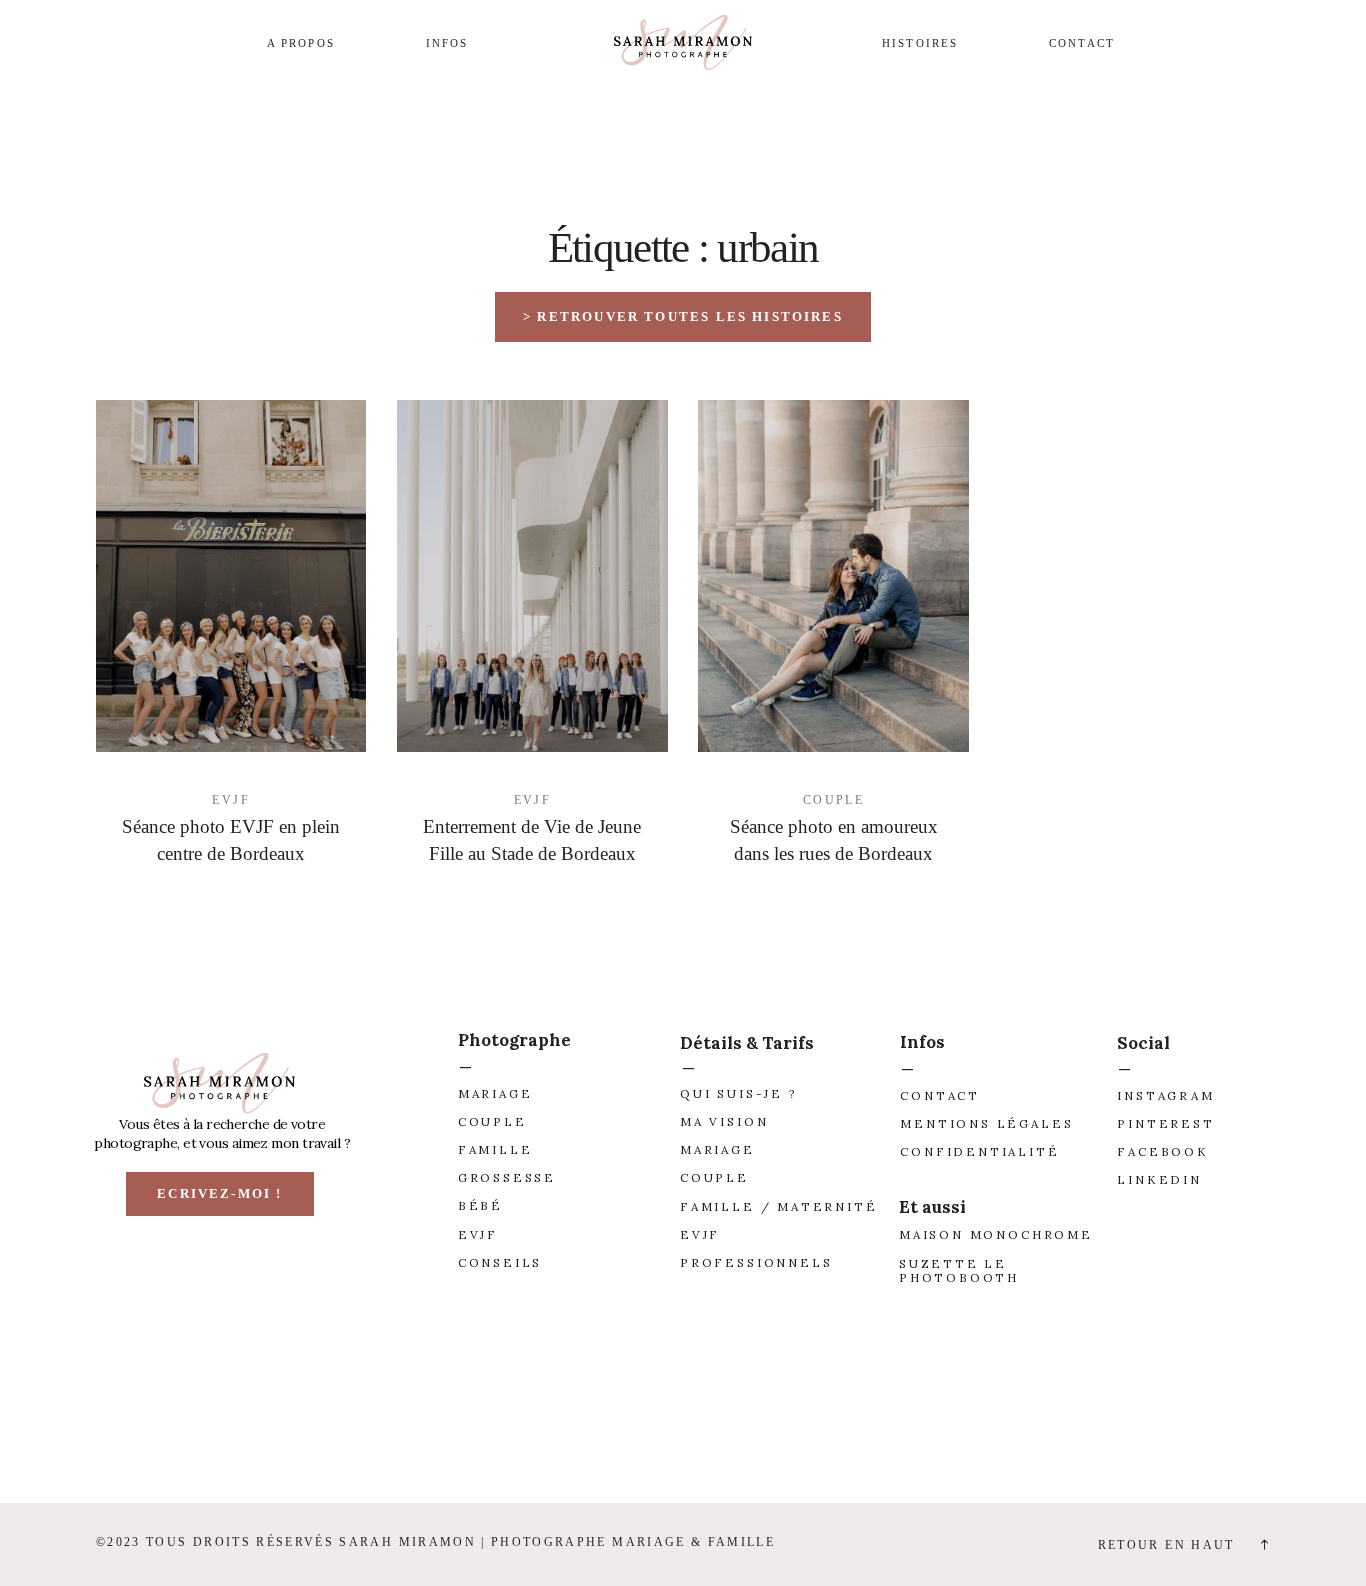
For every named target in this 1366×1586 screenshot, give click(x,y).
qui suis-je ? (739, 1093)
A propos (301, 43)
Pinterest (1165, 1123)
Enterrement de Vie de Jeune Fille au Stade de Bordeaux (532, 840)
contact (940, 1095)
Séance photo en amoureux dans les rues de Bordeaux (834, 840)
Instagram (1165, 1095)
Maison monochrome (996, 1234)
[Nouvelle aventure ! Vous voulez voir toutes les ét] (342, 1426)
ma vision (724, 1121)
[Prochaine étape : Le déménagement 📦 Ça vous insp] (114, 1426)
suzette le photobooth (959, 1270)
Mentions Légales (986, 1123)
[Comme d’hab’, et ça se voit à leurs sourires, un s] (1025, 1426)
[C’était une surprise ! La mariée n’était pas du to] (569, 1426)
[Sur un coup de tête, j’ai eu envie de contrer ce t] (1252, 1426)
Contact (1082, 43)
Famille (495, 1149)
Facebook (1163, 1151)
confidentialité (979, 1151)
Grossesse (507, 1177)
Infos (447, 43)
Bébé (480, 1205)
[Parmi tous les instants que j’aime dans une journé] (797, 1426)
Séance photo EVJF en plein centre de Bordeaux (231, 840)
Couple (833, 800)
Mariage (495, 1093)
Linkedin (1159, 1179)
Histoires (920, 43)
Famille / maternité (779, 1206)
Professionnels (756, 1262)
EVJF (230, 800)
